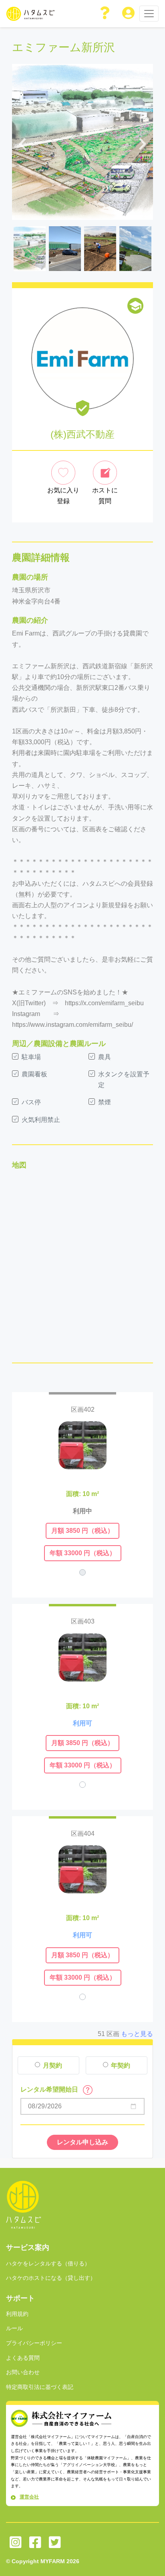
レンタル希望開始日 (50, 2089)
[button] (105, 14)
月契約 (52, 2065)
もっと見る (137, 2034)
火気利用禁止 (41, 1120)
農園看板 (34, 1074)
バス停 (31, 1102)
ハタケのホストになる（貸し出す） (51, 2278)
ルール (14, 2328)
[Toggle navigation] (149, 14)
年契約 (121, 2065)
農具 (105, 1057)
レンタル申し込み (82, 2142)
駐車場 (31, 1057)
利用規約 (17, 2314)
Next (143, 142)
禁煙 (105, 1102)
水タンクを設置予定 (124, 1080)
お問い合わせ (23, 2372)
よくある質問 (23, 2358)
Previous (22, 142)
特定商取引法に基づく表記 (40, 2387)
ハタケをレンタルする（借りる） (48, 2263)
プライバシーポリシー (34, 2343)
